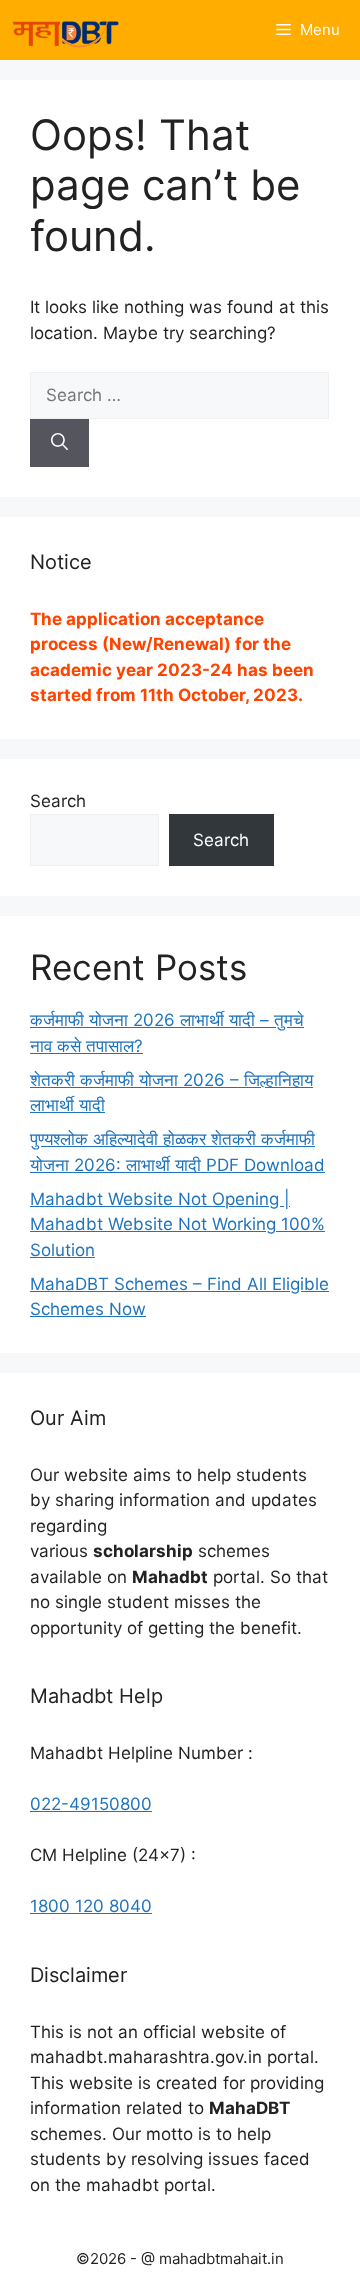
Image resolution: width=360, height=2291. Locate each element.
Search (58, 801)
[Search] (59, 443)
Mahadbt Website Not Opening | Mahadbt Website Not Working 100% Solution (177, 1224)
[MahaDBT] (65, 30)
